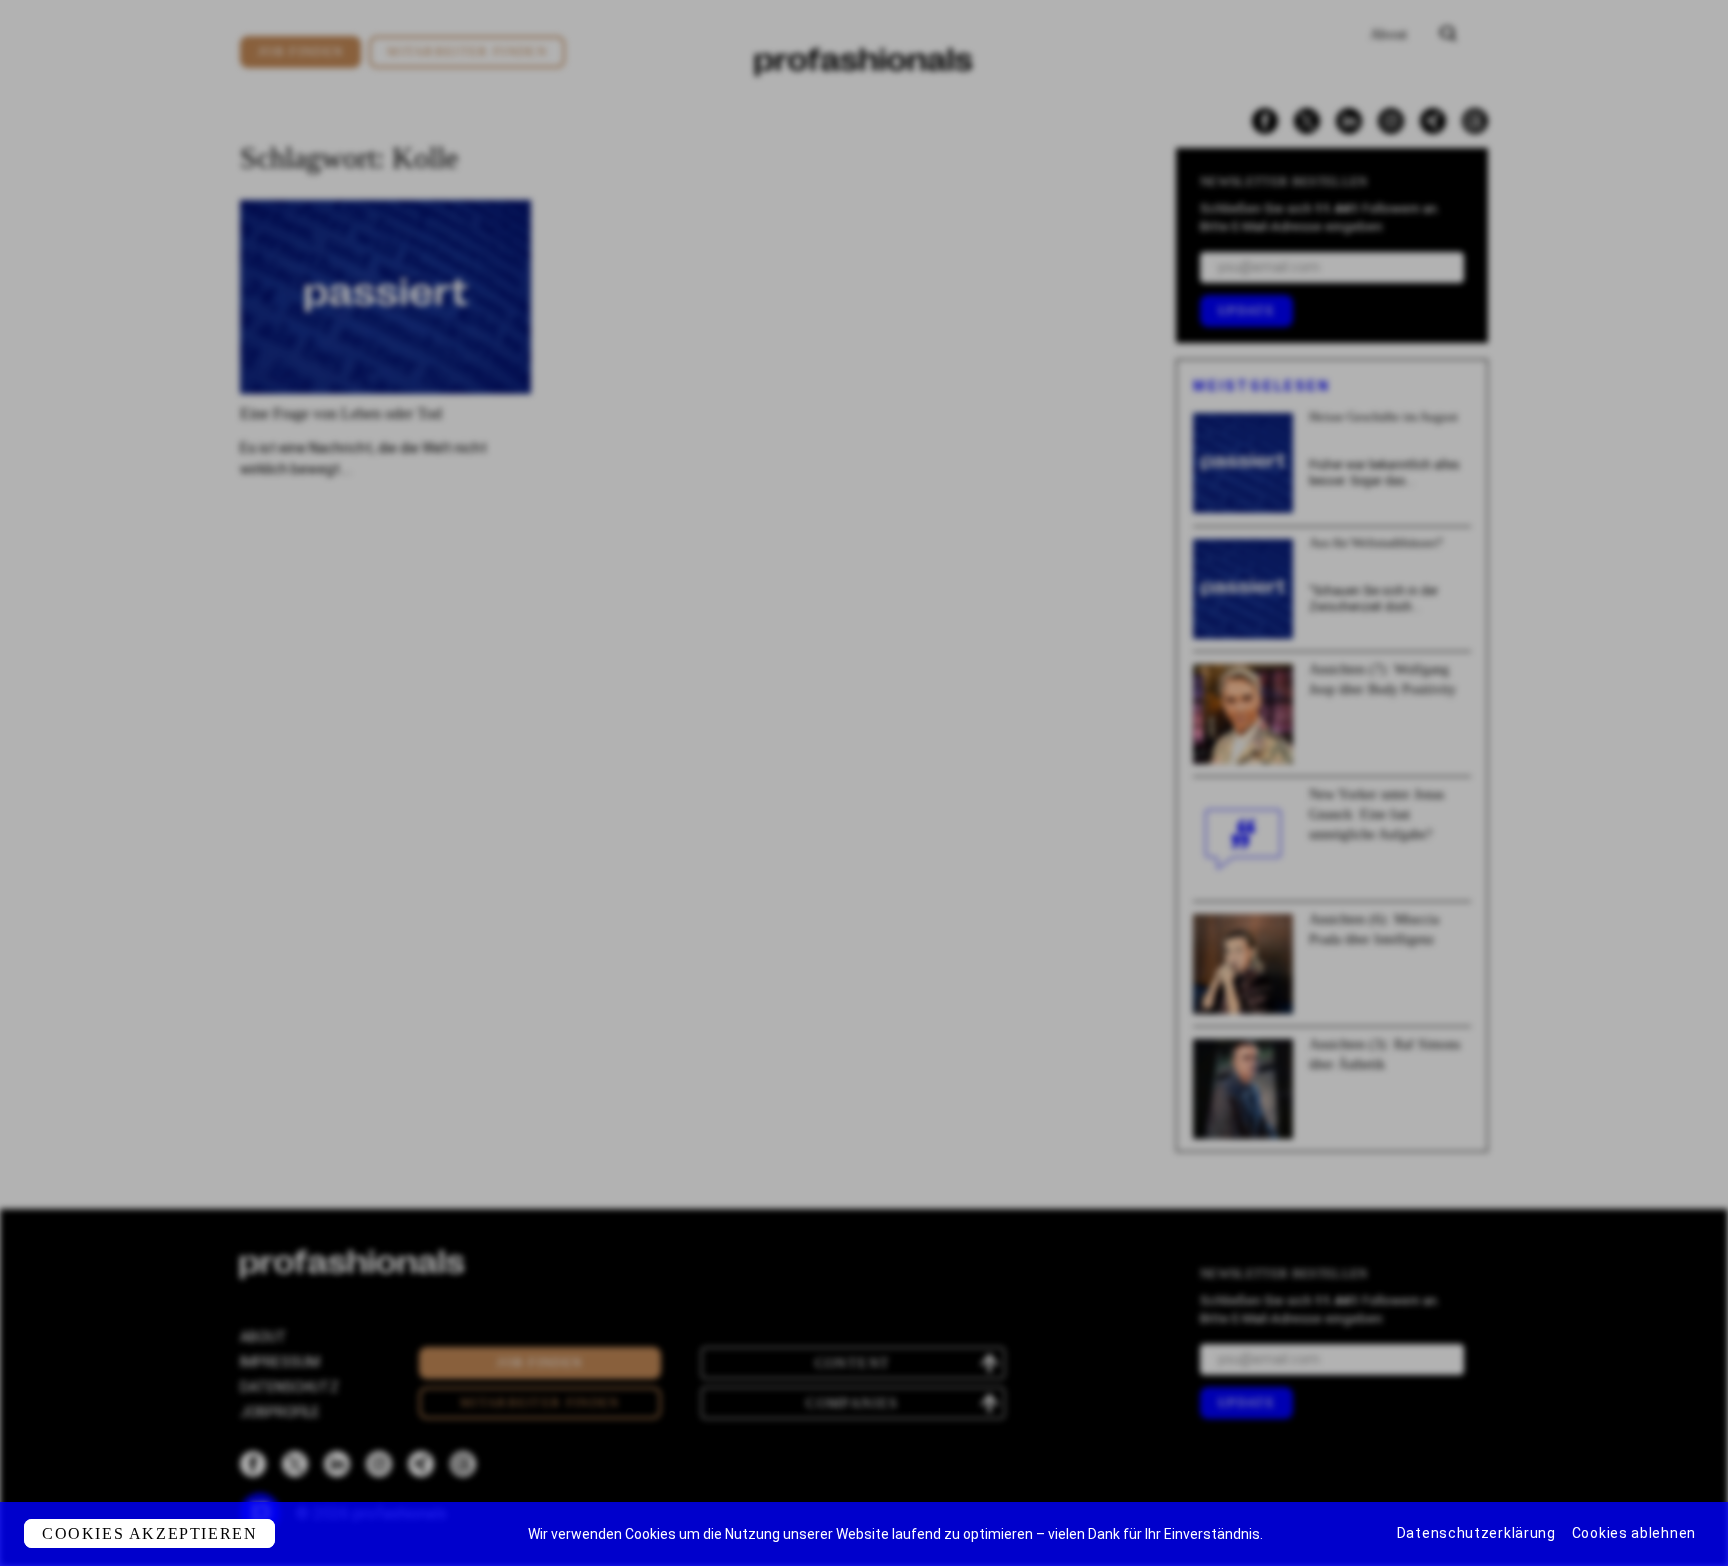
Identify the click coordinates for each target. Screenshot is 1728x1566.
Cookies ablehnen (1634, 1533)
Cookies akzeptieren (149, 1533)
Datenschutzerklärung (1476, 1533)
